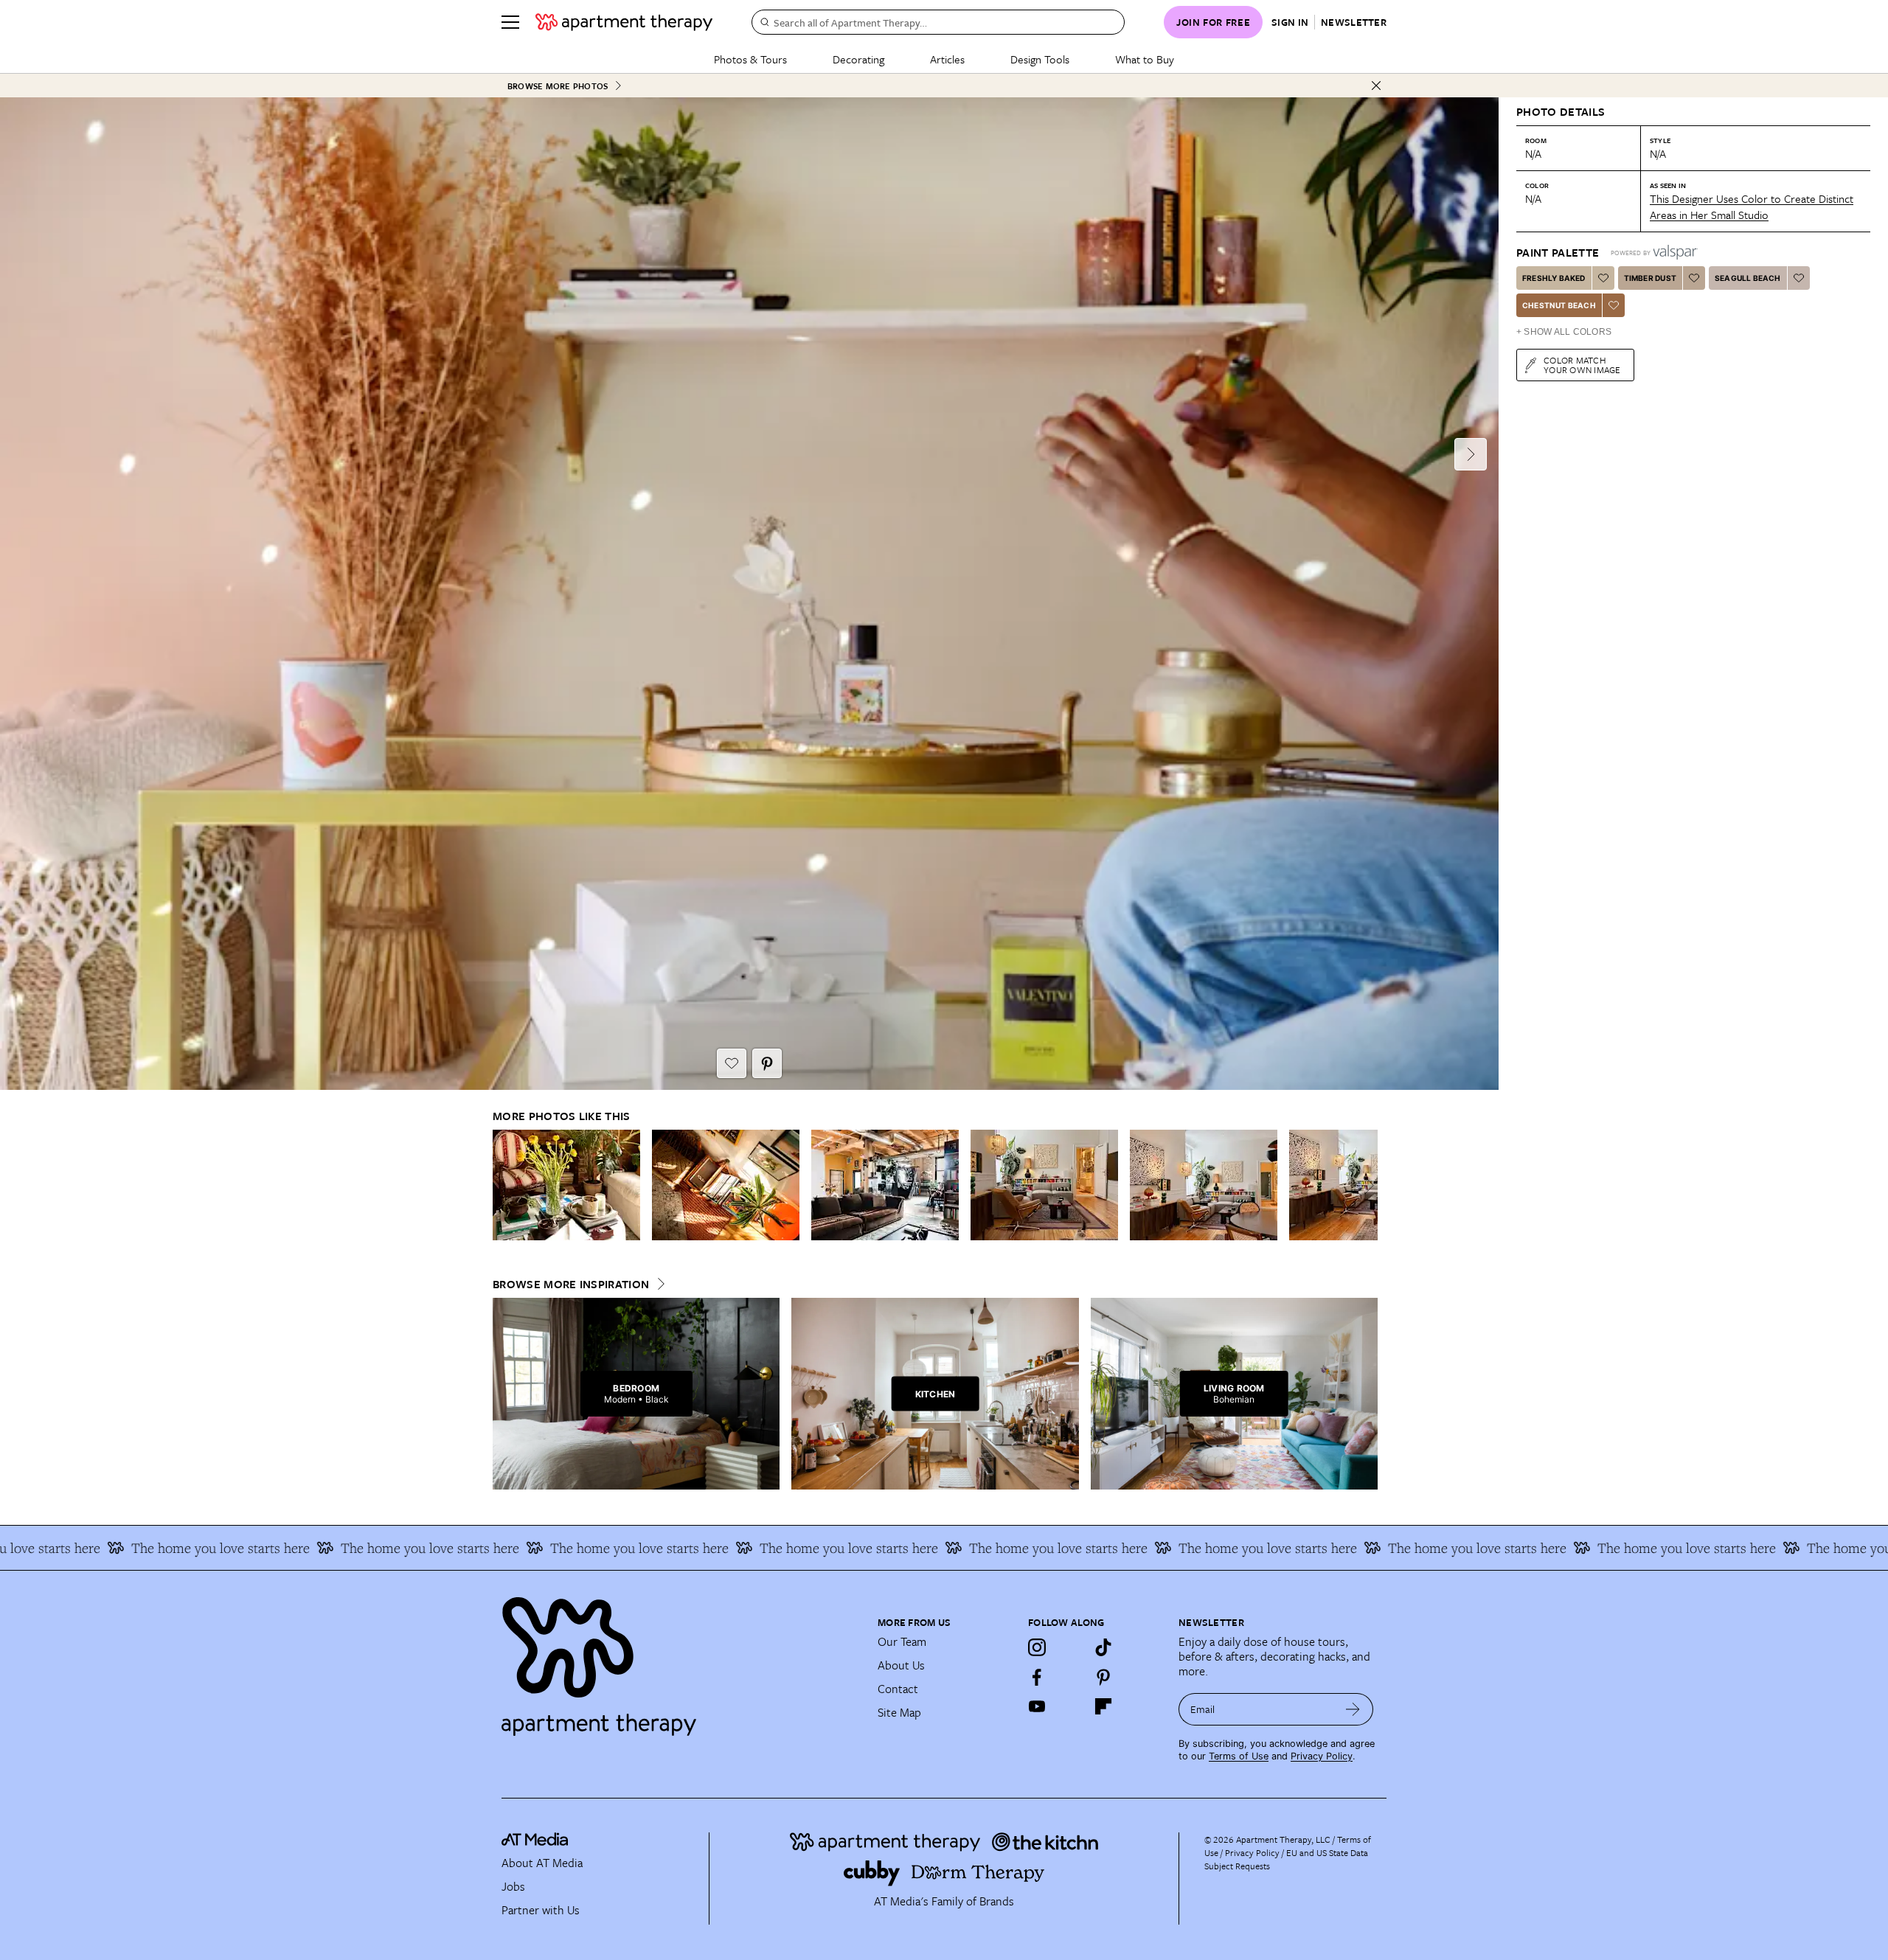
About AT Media (542, 1863)
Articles (947, 59)
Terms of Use (1239, 1756)
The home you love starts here (114, 1548)
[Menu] (510, 22)
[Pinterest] (1103, 1677)
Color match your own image (1582, 365)
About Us (901, 1665)
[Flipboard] (1103, 1706)
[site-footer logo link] (535, 1841)
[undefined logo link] (624, 22)
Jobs (513, 1886)
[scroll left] (504, 1185)
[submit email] (1353, 1709)
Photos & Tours (750, 59)
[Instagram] (1037, 1647)
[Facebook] (1037, 1677)
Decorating (858, 59)
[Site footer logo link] (681, 1660)
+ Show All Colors (1564, 332)
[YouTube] (1037, 1706)
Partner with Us (541, 1910)
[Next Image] (1471, 454)
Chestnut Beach (1559, 305)
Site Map (899, 1712)
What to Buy (1145, 59)
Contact (898, 1689)
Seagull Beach (1748, 278)
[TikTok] (1103, 1647)
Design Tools (1040, 59)
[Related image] (566, 1185)
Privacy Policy (1322, 1756)
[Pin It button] (767, 1063)
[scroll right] (1366, 1185)
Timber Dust (1650, 278)
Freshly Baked (1554, 278)
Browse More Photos (558, 86)
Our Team (902, 1641)
